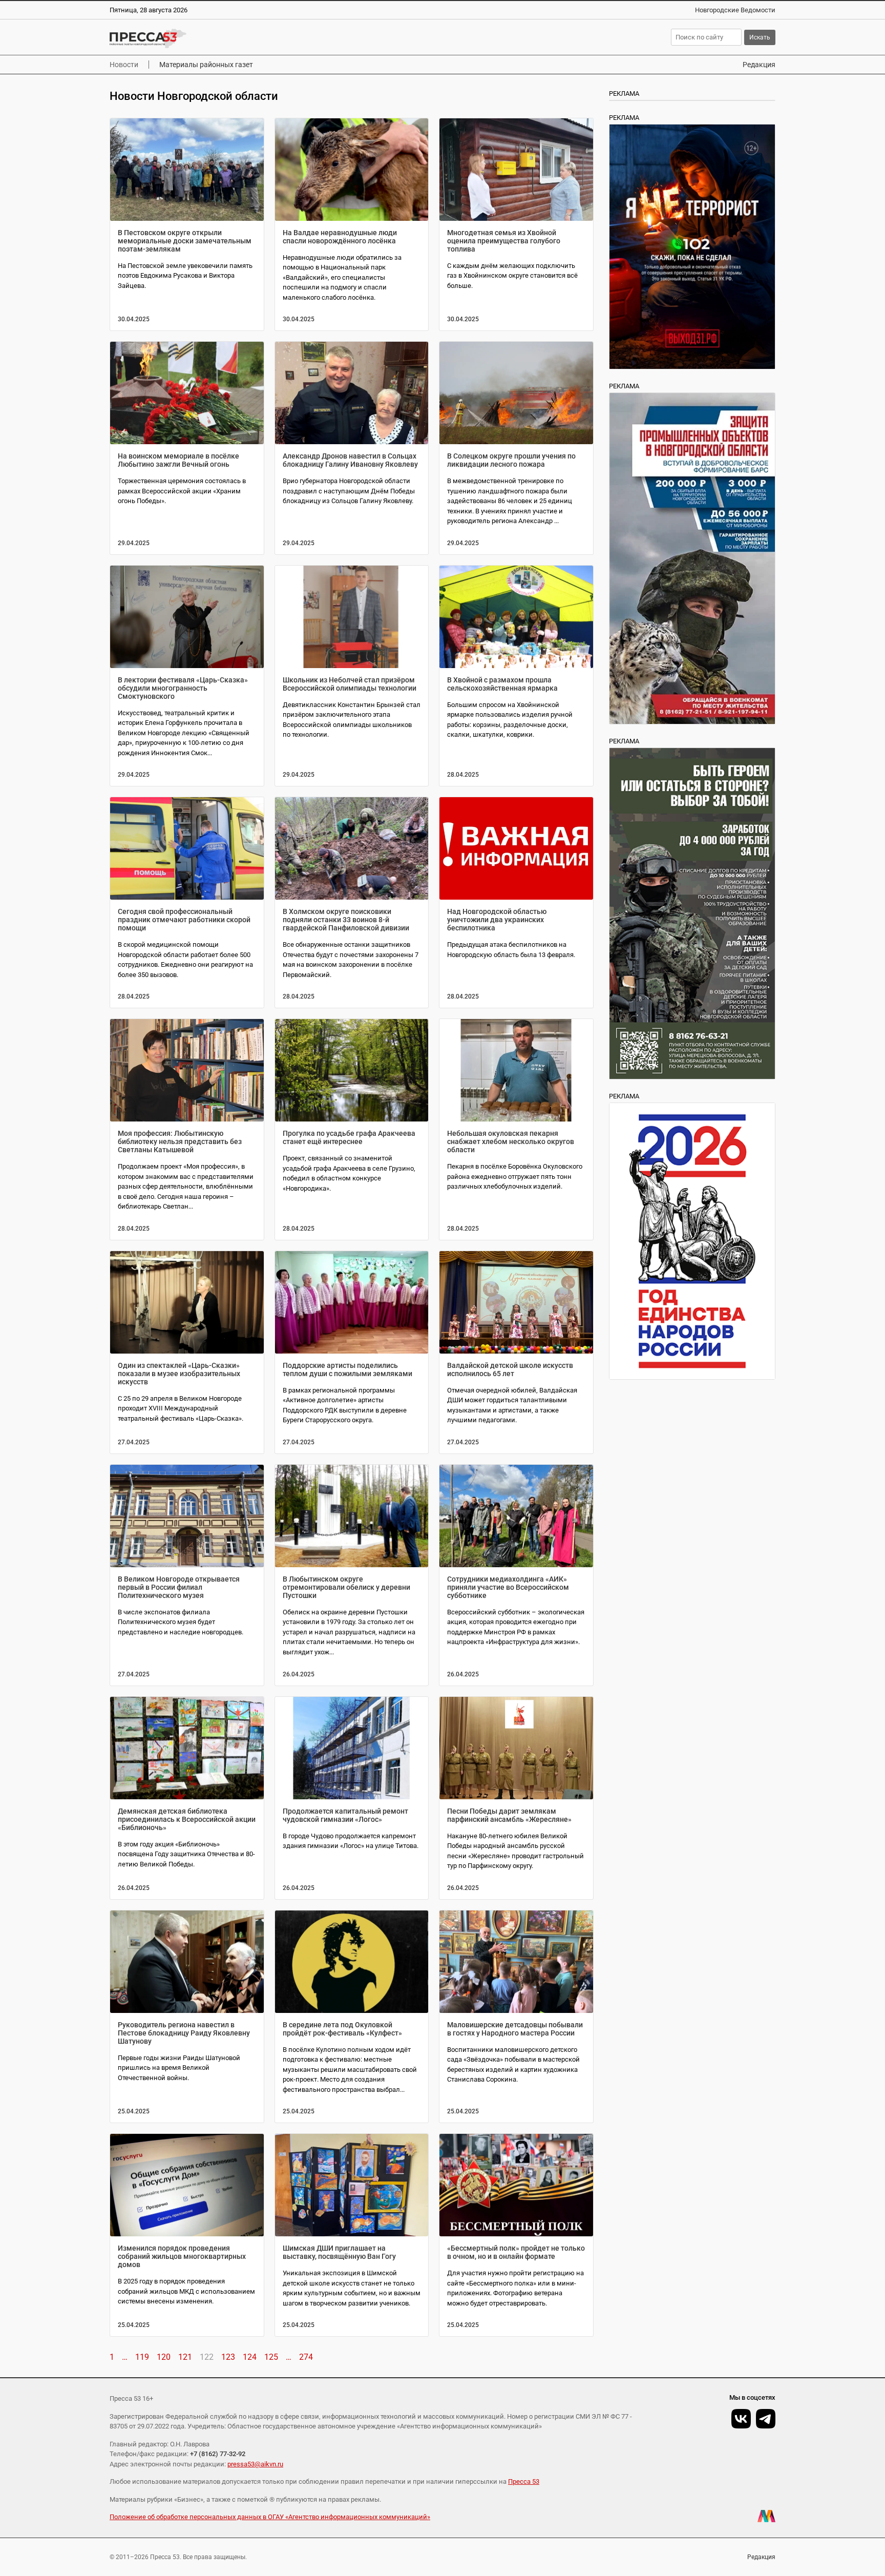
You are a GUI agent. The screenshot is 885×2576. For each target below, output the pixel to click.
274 (306, 2357)
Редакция (759, 65)
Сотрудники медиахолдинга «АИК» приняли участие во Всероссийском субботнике (508, 1587)
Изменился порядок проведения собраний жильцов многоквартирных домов (182, 2256)
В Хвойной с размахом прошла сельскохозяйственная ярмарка (502, 684)
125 (271, 2357)
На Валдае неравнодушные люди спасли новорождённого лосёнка (340, 237)
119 (142, 2357)
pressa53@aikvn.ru (255, 2464)
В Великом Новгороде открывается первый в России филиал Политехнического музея (179, 1587)
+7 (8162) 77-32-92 (218, 2454)
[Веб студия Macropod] (766, 2516)
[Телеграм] (766, 2419)
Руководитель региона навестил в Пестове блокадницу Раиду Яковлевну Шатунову (184, 2033)
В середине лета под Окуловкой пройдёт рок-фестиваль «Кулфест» (342, 2029)
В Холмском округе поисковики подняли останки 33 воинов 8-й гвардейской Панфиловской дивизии (346, 920)
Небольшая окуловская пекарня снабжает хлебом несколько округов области (511, 1141)
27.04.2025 (134, 1442)
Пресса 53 (524, 2481)
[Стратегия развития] (692, 1241)
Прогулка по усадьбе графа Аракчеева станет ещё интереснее (349, 1137)
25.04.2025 (134, 2111)
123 (228, 2357)
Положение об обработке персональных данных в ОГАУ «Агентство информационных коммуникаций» (270, 2517)
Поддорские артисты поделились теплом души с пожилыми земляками (347, 1369)
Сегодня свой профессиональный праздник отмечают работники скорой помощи (184, 920)
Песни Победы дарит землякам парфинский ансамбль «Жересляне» (509, 1815)
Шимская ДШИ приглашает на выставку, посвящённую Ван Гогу (339, 2252)
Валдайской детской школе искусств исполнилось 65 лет (510, 1369)
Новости (124, 65)
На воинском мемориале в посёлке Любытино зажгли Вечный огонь (178, 460)
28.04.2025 (463, 775)
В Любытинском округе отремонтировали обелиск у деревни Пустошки (346, 1587)
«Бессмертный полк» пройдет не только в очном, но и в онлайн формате (516, 2252)
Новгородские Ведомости (735, 10)
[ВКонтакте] (741, 2419)
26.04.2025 (299, 1674)
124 (250, 2357)
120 (164, 2357)
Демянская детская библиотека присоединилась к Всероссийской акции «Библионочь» (187, 1819)
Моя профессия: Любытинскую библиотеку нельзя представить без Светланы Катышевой (180, 1141)
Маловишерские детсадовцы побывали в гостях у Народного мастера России (515, 2029)
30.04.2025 (134, 319)
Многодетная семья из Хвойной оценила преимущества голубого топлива (504, 241)
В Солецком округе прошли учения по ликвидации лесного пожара (511, 460)
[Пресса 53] (259, 38)
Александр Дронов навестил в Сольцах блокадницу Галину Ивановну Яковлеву (350, 460)
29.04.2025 (134, 543)
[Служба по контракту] (692, 913)
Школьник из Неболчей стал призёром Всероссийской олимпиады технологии (350, 684)
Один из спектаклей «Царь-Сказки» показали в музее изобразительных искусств (179, 1374)
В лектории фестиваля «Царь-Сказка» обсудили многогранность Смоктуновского (183, 688)
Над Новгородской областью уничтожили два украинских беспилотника (497, 920)
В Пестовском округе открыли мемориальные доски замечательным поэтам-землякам (185, 241)
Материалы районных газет (206, 65)
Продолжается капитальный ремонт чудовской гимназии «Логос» (345, 1815)
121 (185, 2357)
